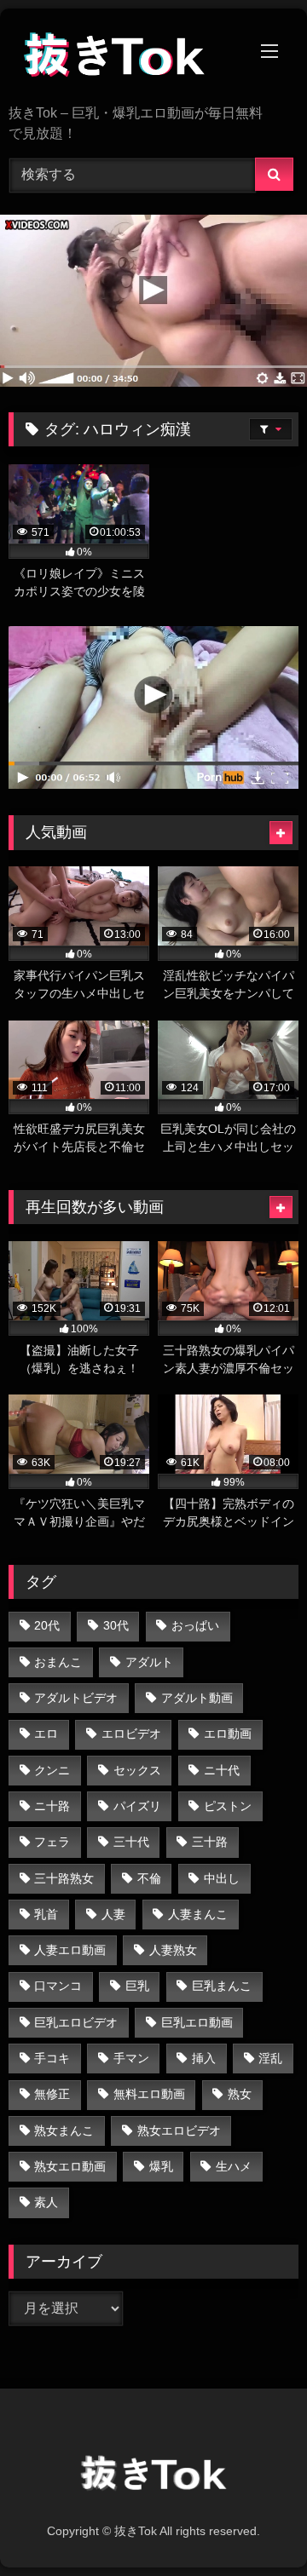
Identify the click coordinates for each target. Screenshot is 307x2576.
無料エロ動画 (149, 2094)
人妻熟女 (173, 1950)
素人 (46, 2202)
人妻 (113, 1914)
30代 (116, 1625)
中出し (222, 1878)
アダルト (149, 1662)
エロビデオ (131, 1734)
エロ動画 (228, 1734)
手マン (131, 2058)
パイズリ (137, 1806)
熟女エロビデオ (179, 2130)
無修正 (52, 2094)
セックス (137, 1770)
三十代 (131, 1842)
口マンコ (58, 1986)
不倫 (149, 1878)
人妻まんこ (198, 1914)
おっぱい (195, 1625)
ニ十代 (222, 1770)
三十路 (210, 1842)
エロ (46, 1734)
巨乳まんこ (222, 1986)
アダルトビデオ (76, 1698)
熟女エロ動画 (70, 2166)
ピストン (228, 1806)
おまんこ (58, 1662)
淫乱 (270, 2058)
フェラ (52, 1842)
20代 (47, 1625)
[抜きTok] (126, 58)
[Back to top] (254, 2525)
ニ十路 (52, 1806)
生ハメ (234, 2166)
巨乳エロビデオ (76, 2022)
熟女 (240, 2094)
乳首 (46, 1914)
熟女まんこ (64, 2130)
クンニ (52, 1770)
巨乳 (137, 1986)
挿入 (204, 2058)
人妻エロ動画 (70, 1950)
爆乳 (161, 2166)
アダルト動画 (197, 1698)
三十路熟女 (64, 1878)
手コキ (52, 2058)
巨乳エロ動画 (197, 2022)
